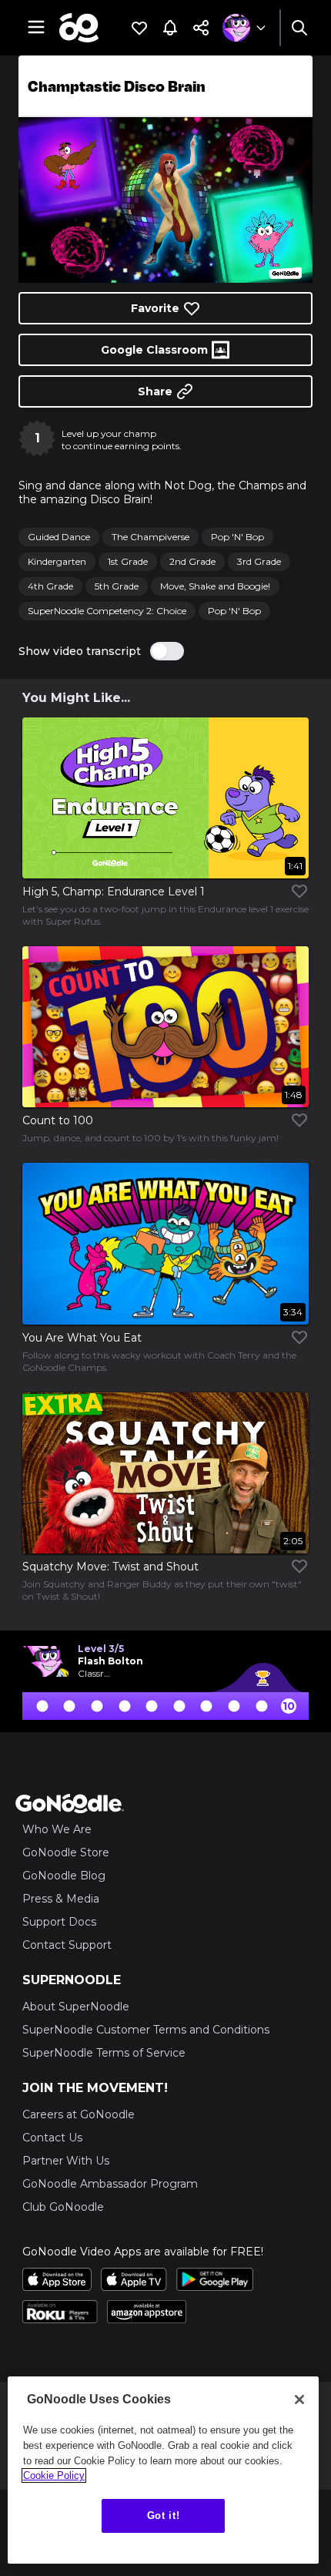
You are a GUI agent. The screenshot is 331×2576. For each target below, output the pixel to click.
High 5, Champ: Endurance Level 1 (114, 892)
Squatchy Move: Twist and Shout (110, 1567)
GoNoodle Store (66, 1852)
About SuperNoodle (76, 2007)
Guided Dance (59, 537)
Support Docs (59, 1922)
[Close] (299, 2400)
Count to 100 (58, 1120)
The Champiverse (150, 537)
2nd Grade (192, 561)
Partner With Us (66, 2161)
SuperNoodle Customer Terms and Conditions (146, 2030)
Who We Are (57, 1829)
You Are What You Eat (82, 1338)
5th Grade (117, 586)
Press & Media (61, 1899)
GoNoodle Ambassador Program (110, 2184)
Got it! (164, 2516)
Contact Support (67, 1945)
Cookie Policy (54, 2475)
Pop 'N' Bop (237, 537)
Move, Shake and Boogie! (215, 586)
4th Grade (50, 586)
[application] (165, 200)
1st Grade (128, 561)
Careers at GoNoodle (79, 2114)
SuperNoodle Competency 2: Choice (107, 611)
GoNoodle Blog (64, 1876)
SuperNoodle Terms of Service (104, 2053)
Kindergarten (57, 561)
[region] (163, 2470)
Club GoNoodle (63, 2207)
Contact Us (52, 2138)
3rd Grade (259, 561)
